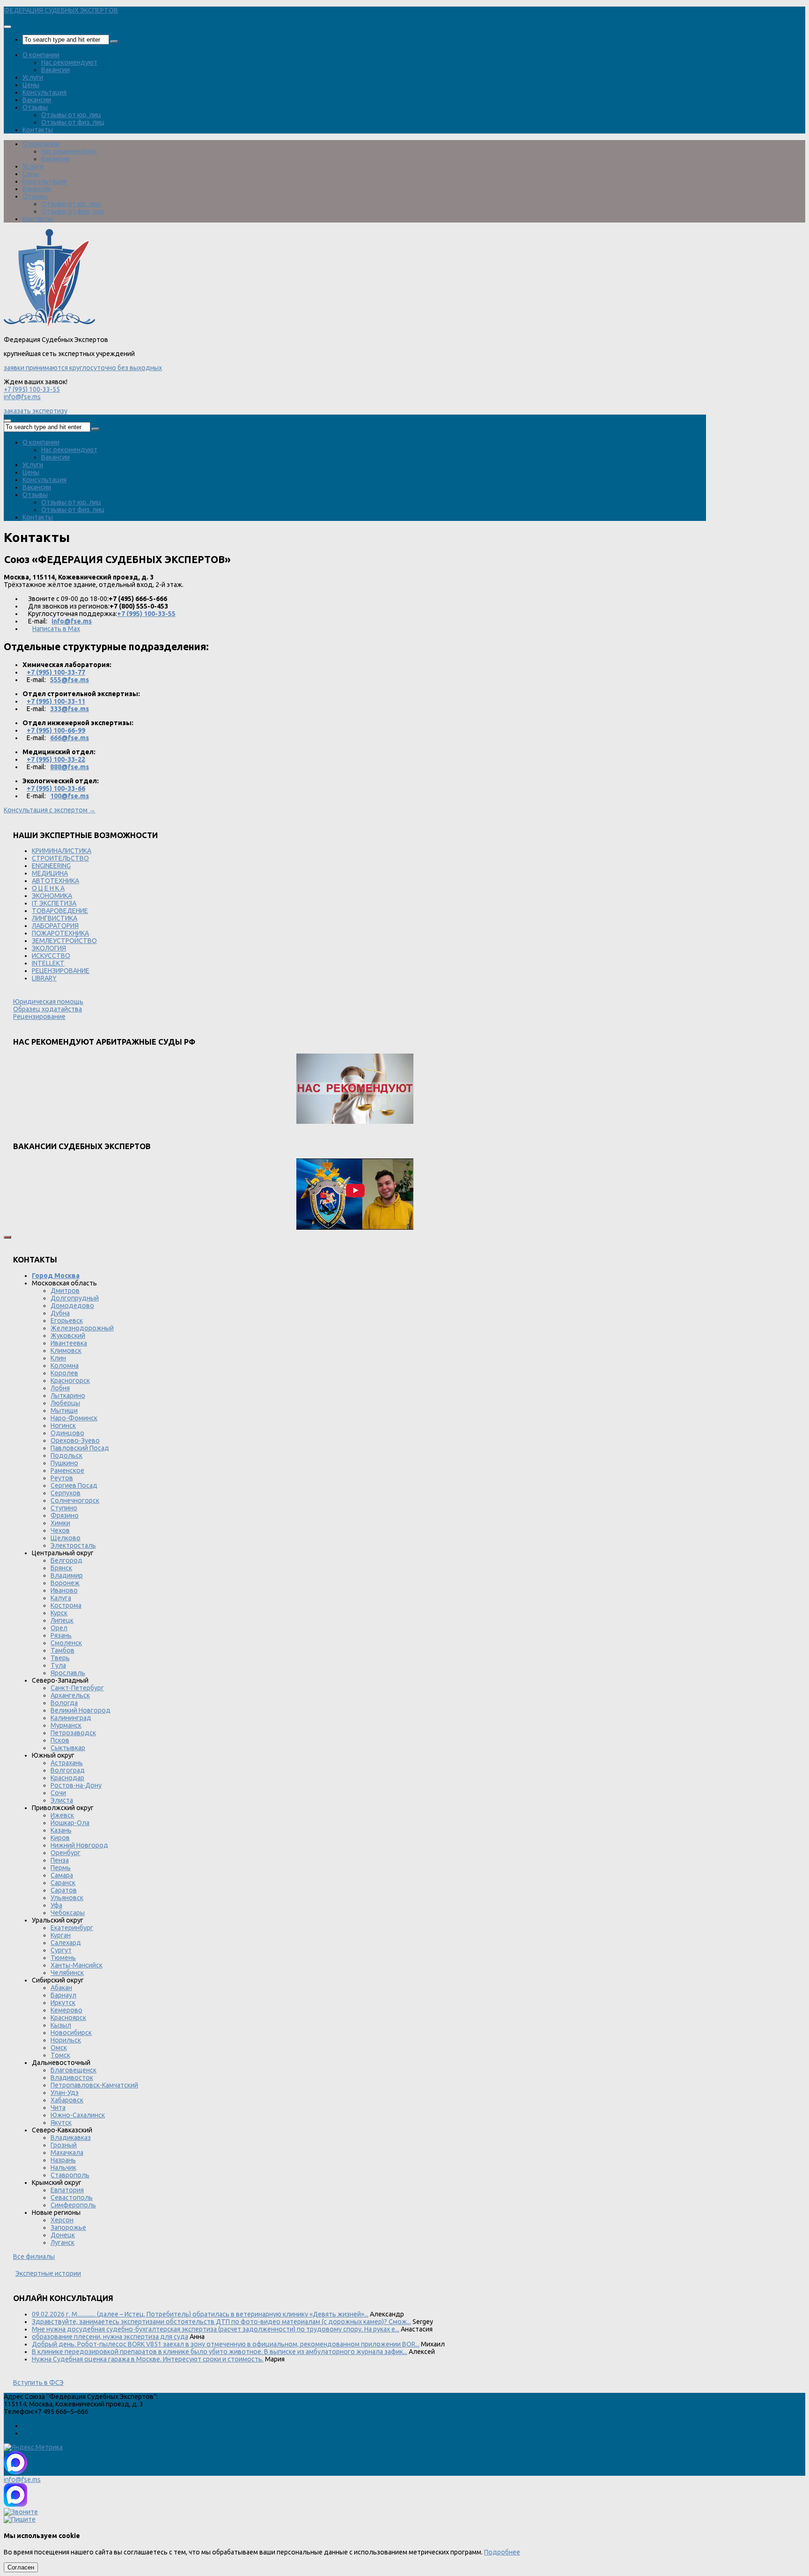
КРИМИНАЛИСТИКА (62, 851)
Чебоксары (68, 1913)
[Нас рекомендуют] (355, 1089)
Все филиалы (34, 2257)
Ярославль (68, 1673)
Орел (59, 1628)
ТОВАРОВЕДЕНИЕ (60, 911)
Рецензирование (39, 1017)
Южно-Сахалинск (78, 2115)
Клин (58, 1358)
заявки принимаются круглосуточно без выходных (83, 368)
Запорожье (68, 2227)
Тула (58, 1665)
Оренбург (66, 1853)
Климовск (66, 1351)
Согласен (21, 2567)
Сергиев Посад (74, 1485)
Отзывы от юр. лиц (71, 115)
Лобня (60, 1388)
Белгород (66, 1560)
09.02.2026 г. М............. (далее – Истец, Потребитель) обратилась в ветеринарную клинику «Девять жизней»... (200, 2314)
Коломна (65, 1366)
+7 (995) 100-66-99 (56, 730)
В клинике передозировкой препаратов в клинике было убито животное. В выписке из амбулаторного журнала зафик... (220, 2352)
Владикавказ (71, 2138)
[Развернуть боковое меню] (7, 1237)
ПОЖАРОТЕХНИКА (60, 933)
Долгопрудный (75, 1298)
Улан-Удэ (65, 2093)
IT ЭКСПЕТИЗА (54, 903)
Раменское (67, 1470)
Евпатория (67, 2190)
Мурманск (66, 1725)
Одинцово (67, 1433)
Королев (64, 1373)
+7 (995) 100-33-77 (56, 672)
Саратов (64, 1890)
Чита (58, 2108)
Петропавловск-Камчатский (94, 2085)
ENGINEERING (51, 866)
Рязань (61, 1635)
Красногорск (70, 1381)
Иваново (64, 1590)
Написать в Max (56, 629)
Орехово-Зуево (75, 1440)
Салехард (66, 1943)
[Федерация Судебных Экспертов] (49, 325)
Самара (62, 1875)
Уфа (56, 1905)
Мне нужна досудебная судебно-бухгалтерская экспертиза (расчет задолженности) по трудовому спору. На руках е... (216, 2329)
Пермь (61, 1868)
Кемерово (66, 2010)
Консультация (44, 92)
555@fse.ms (70, 680)
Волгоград (68, 1770)
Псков (60, 1740)
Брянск (61, 1568)
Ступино (64, 1508)
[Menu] (7, 27)
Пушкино (64, 1463)
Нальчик (63, 2168)
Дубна (60, 1313)
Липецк (62, 1620)
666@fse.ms (70, 738)
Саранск (63, 1883)
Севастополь (72, 2197)
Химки (60, 1523)
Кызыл (61, 2025)
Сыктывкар (68, 1748)
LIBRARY (44, 978)
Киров (60, 1838)
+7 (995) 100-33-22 (56, 759)
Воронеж (65, 1583)
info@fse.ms (22, 397)
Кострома (66, 1605)
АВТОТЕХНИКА (55, 881)
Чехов (60, 1530)
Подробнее (502, 2552)
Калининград (71, 1718)
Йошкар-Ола (70, 1823)
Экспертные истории (48, 2273)
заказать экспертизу (36, 411)
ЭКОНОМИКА (52, 896)
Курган (61, 1935)
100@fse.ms (70, 796)
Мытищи (64, 1410)
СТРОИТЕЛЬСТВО (60, 858)
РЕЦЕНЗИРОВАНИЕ (61, 971)
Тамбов (63, 1650)
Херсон (62, 2220)
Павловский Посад (80, 1448)
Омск (59, 2048)
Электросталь (73, 1545)
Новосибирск (71, 2033)
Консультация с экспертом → (50, 810)
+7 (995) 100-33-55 (32, 389)
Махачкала (67, 2153)
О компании (41, 55)
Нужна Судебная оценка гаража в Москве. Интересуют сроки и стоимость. (148, 2359)
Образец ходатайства (48, 1009)
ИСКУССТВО (51, 956)
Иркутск (63, 2003)
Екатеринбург (72, 1928)
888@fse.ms (70, 767)
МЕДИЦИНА (50, 873)
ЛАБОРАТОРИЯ (55, 926)
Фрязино (65, 1515)
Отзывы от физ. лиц (73, 122)
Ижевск (62, 1815)
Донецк (63, 2235)
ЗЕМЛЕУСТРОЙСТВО (64, 941)
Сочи (58, 1793)
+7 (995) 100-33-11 (56, 701)
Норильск (66, 2040)
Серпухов (66, 1493)
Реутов (62, 1478)
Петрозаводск (73, 1733)
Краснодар (67, 1778)
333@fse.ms (70, 709)
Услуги (33, 77)
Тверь (60, 1658)
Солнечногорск (75, 1500)
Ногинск (63, 1425)
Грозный (64, 2145)
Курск (59, 1613)
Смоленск (66, 1643)
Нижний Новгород (79, 1845)
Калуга (61, 1598)
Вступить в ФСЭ (38, 2383)
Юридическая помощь (48, 1002)
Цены (31, 85)
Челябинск (67, 1973)
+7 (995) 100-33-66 (56, 788)
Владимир (67, 1575)
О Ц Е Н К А (48, 888)
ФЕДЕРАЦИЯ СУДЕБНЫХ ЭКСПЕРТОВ (61, 10)
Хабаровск (67, 2100)
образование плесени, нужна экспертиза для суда (110, 2337)
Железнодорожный (82, 1328)
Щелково (66, 1538)
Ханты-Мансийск (77, 1965)
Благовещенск (74, 2070)
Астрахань (67, 1763)
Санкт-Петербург (77, 1688)
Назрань (63, 2160)
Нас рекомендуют (69, 62)
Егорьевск (67, 1321)
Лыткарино (68, 1396)
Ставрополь (70, 2175)
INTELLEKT (48, 963)
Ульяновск (67, 1898)
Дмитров (65, 1291)
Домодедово (72, 1306)
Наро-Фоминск (74, 1418)
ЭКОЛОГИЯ (49, 948)
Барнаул (63, 1995)
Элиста (62, 1800)
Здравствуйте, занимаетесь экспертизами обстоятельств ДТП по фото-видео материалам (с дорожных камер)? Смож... (221, 2322)
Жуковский (68, 1336)
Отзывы (35, 107)
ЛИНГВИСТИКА (55, 918)
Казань (61, 1830)
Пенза (60, 1860)
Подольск (66, 1455)
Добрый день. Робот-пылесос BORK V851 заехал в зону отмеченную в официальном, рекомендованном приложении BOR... (226, 2344)
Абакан (61, 1988)
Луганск (63, 2242)
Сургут (61, 1950)
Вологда (64, 1703)
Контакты (38, 130)
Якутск (61, 2123)
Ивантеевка (69, 1343)
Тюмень (63, 1958)
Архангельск (70, 1695)
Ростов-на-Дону (76, 1785)
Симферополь (73, 2205)
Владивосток (72, 2078)
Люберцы (65, 1403)
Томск (60, 2055)
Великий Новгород (81, 1710)
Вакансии (55, 70)
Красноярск (68, 2018)
